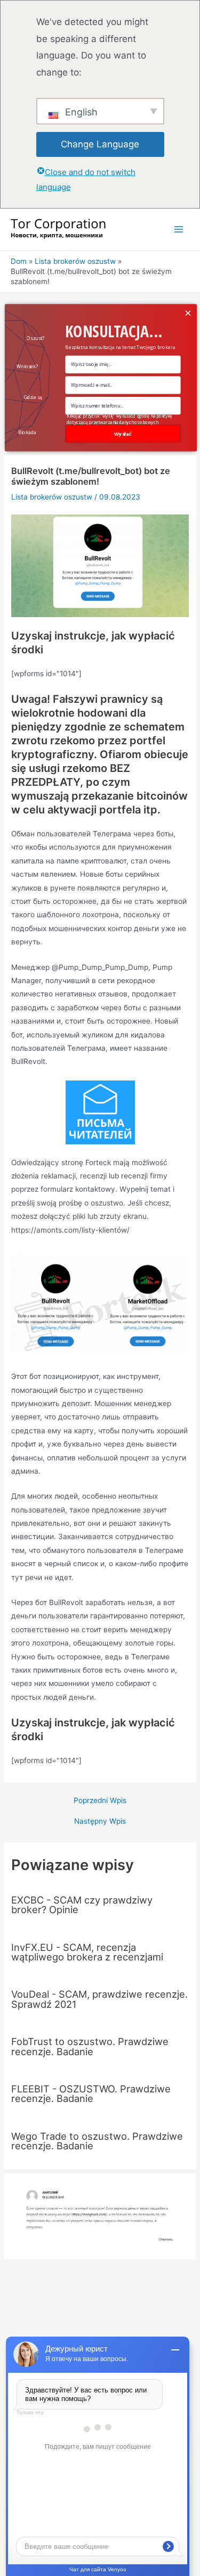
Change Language (100, 144)
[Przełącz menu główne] (179, 230)
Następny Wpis (100, 1822)
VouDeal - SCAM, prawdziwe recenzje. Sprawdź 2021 (99, 1999)
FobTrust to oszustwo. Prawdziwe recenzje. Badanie (90, 2046)
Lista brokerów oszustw (52, 497)
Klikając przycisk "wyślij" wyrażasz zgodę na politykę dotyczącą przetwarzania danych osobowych (119, 419)
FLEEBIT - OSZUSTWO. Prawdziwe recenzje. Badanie (91, 2093)
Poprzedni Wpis (100, 1801)
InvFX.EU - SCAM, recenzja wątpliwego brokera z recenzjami (87, 1952)
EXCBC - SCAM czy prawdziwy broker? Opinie (82, 1905)
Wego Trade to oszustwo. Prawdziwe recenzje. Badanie (97, 2141)
